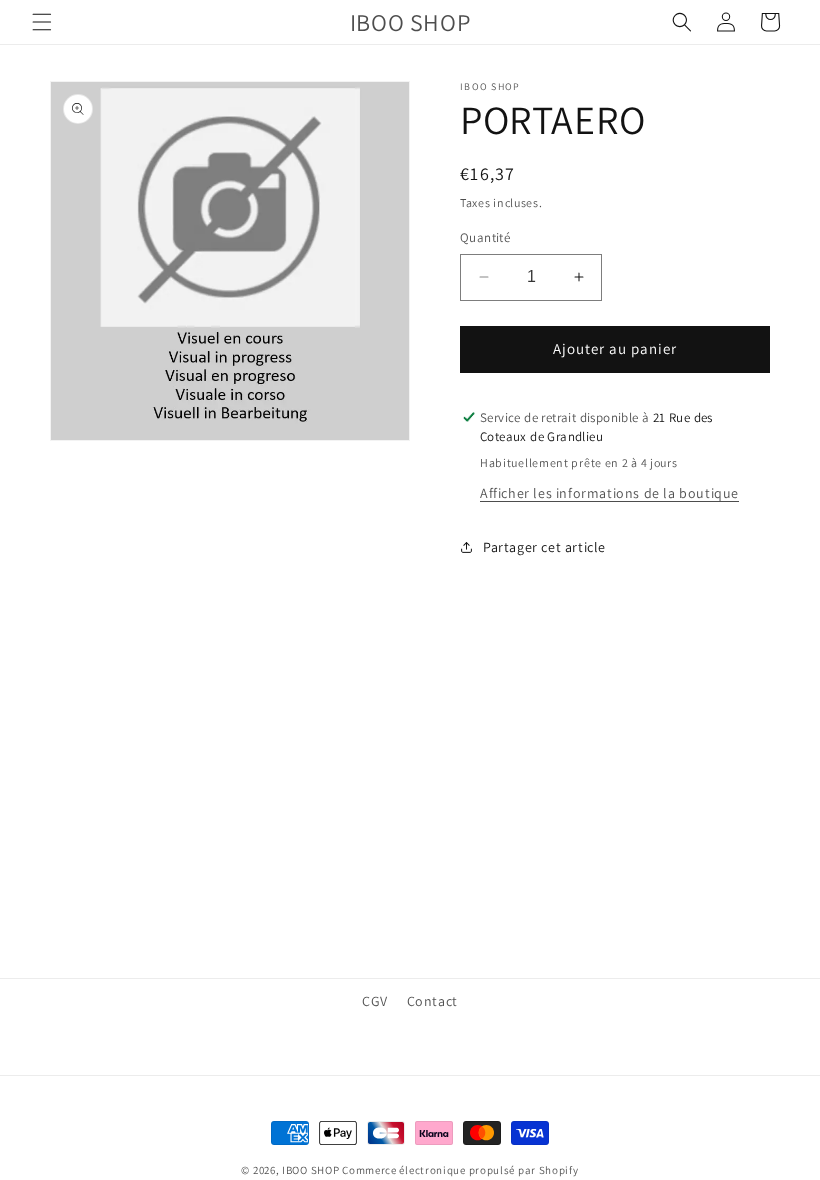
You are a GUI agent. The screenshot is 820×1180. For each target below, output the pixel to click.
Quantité (485, 237)
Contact (432, 1001)
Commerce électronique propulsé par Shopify (460, 1170)
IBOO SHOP (310, 1170)
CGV (375, 1001)
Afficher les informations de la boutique (609, 493)
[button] (42, 22)
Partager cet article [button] (544, 547)
